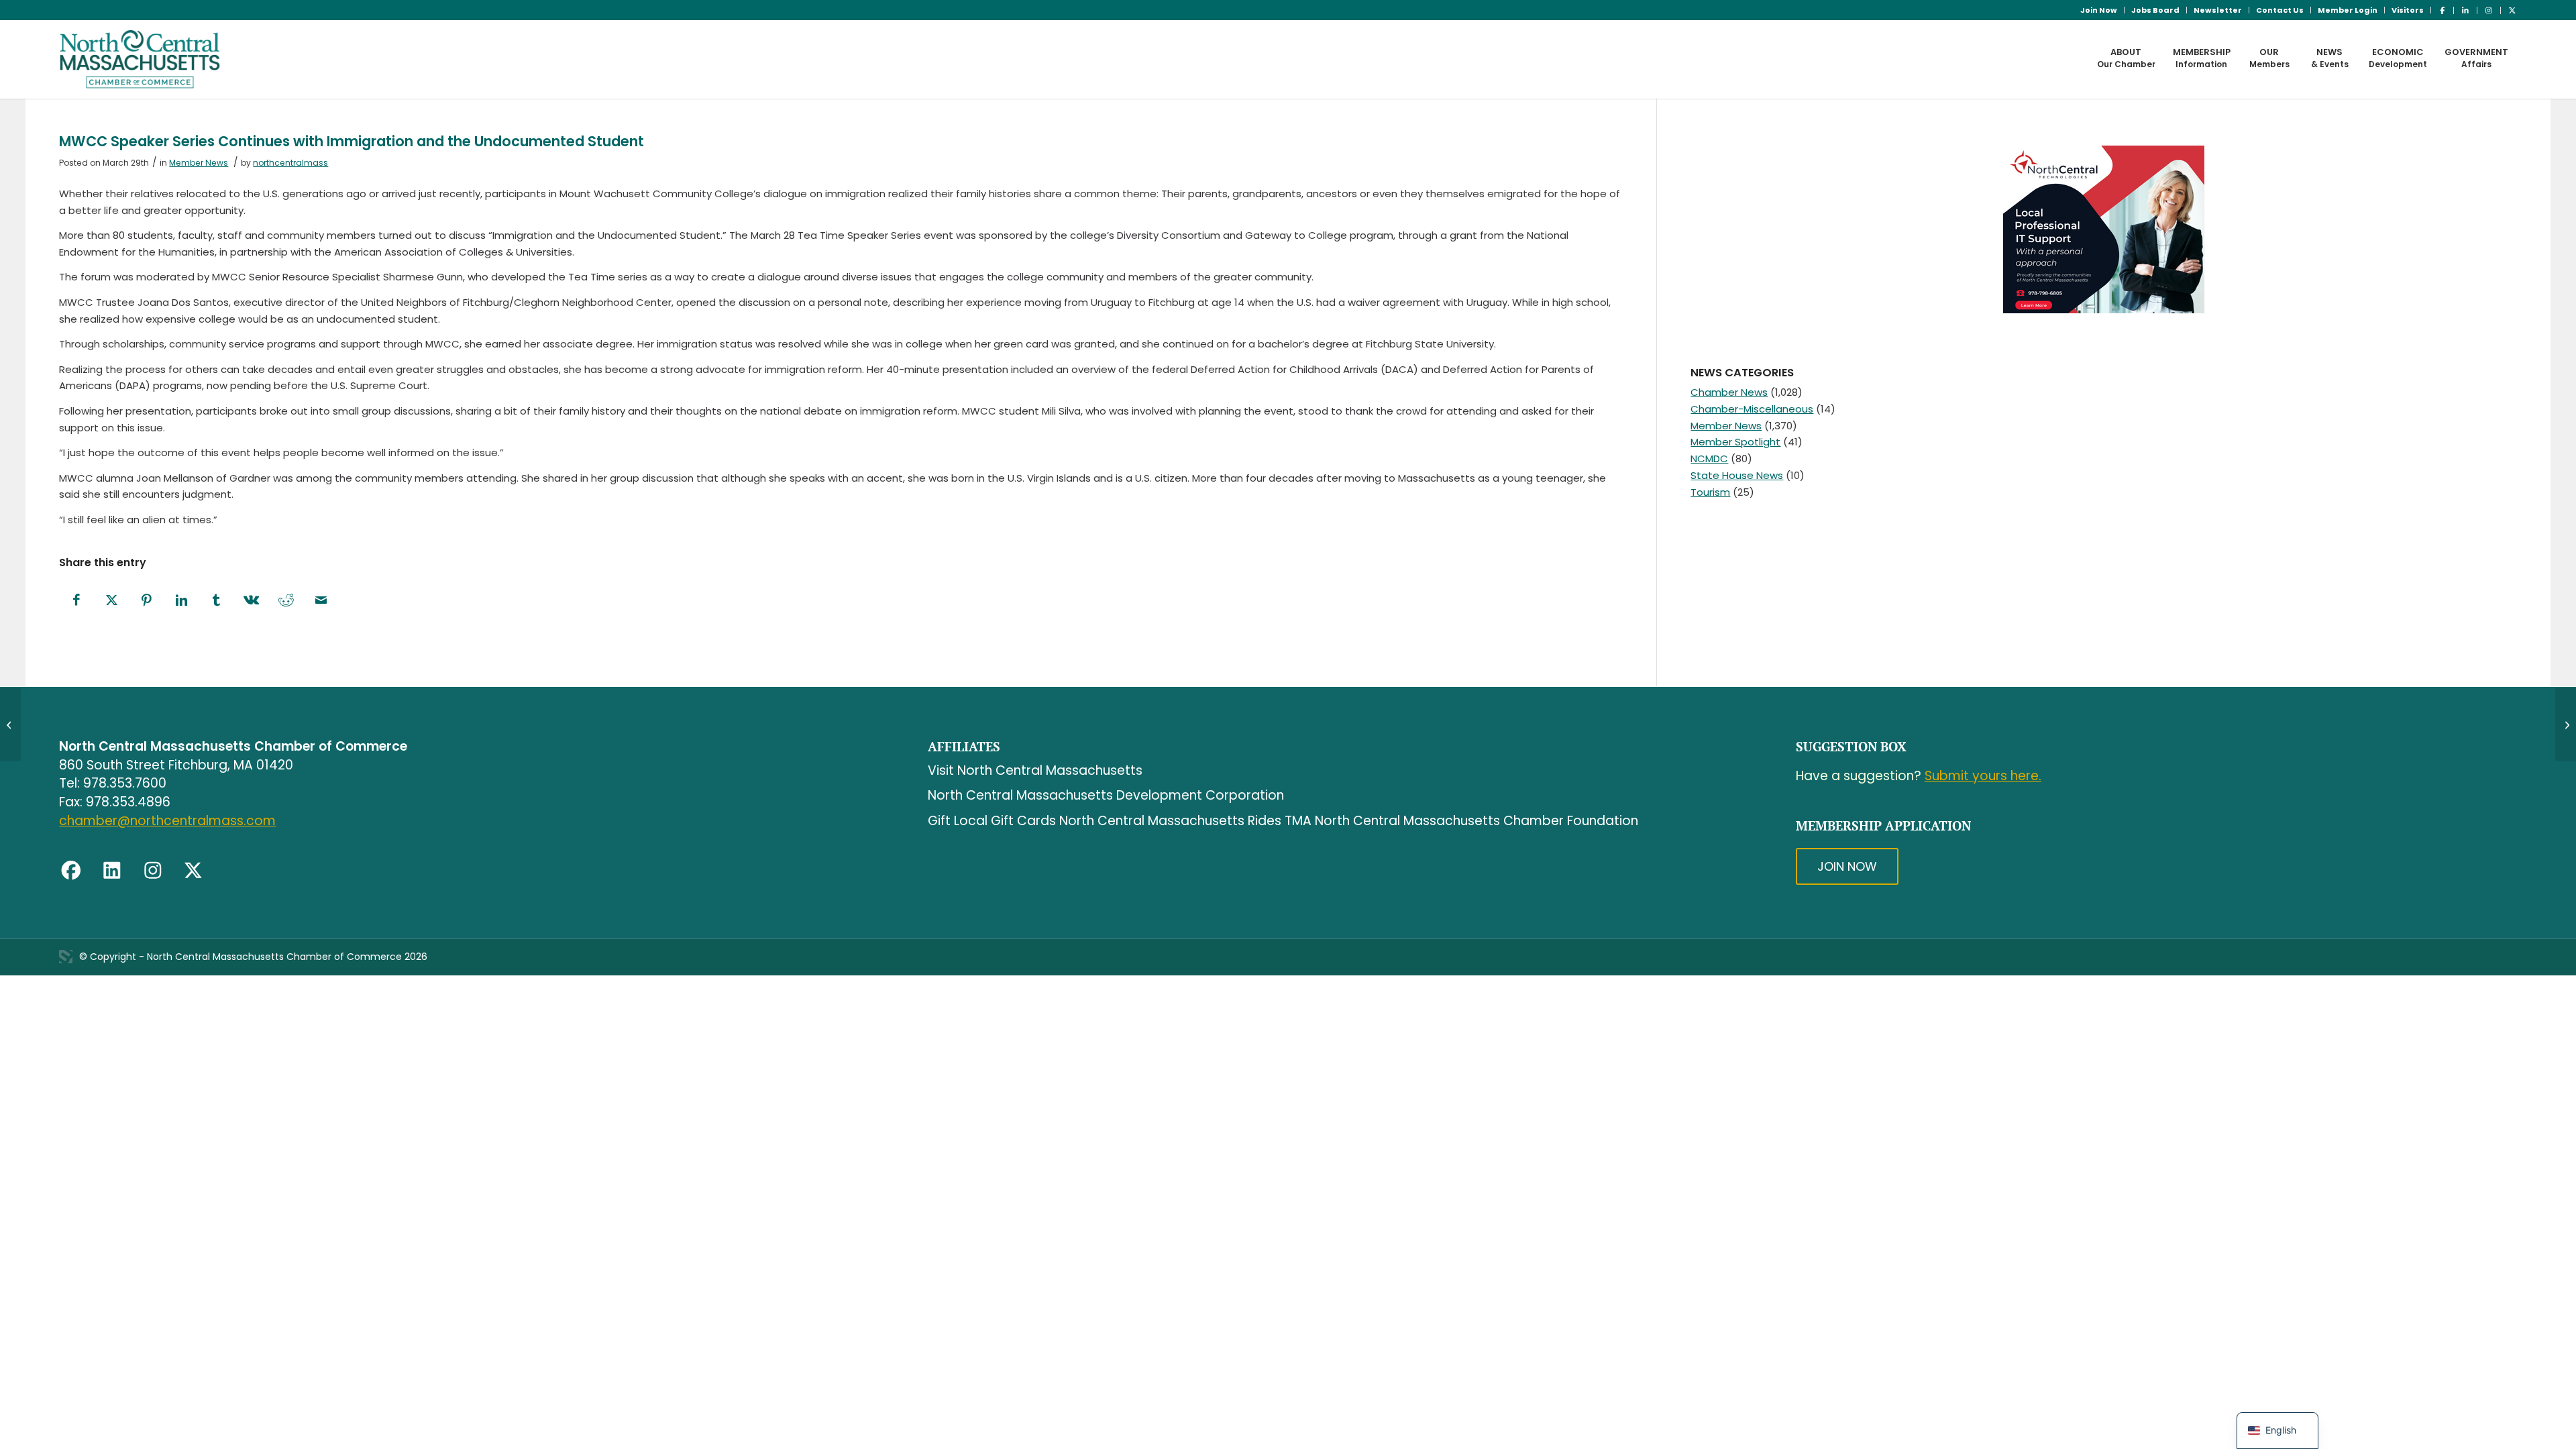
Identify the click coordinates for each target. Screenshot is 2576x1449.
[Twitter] (193, 871)
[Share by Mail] (321, 601)
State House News (1737, 475)
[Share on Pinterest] (146, 601)
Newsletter (2218, 10)
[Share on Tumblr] (216, 601)
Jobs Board (2155, 10)
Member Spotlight (1735, 442)
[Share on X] (111, 601)
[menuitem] (2099, 10)
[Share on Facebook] (76, 601)
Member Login (2348, 10)
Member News (199, 163)
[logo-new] (140, 59)
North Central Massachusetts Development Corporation (1106, 795)
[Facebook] (71, 871)
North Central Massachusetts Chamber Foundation (1477, 821)
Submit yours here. (1983, 776)
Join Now (2099, 10)
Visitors (2408, 10)
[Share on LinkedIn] (181, 601)
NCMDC (1709, 459)
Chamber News (1729, 392)
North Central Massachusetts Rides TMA (1185, 821)
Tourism (1710, 492)
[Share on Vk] (251, 601)
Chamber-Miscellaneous (1752, 409)
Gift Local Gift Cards (992, 821)
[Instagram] (153, 871)
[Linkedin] (112, 871)
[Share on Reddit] (286, 601)
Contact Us (2280, 10)
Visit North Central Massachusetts (1035, 770)
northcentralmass (290, 163)
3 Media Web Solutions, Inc (66, 957)
